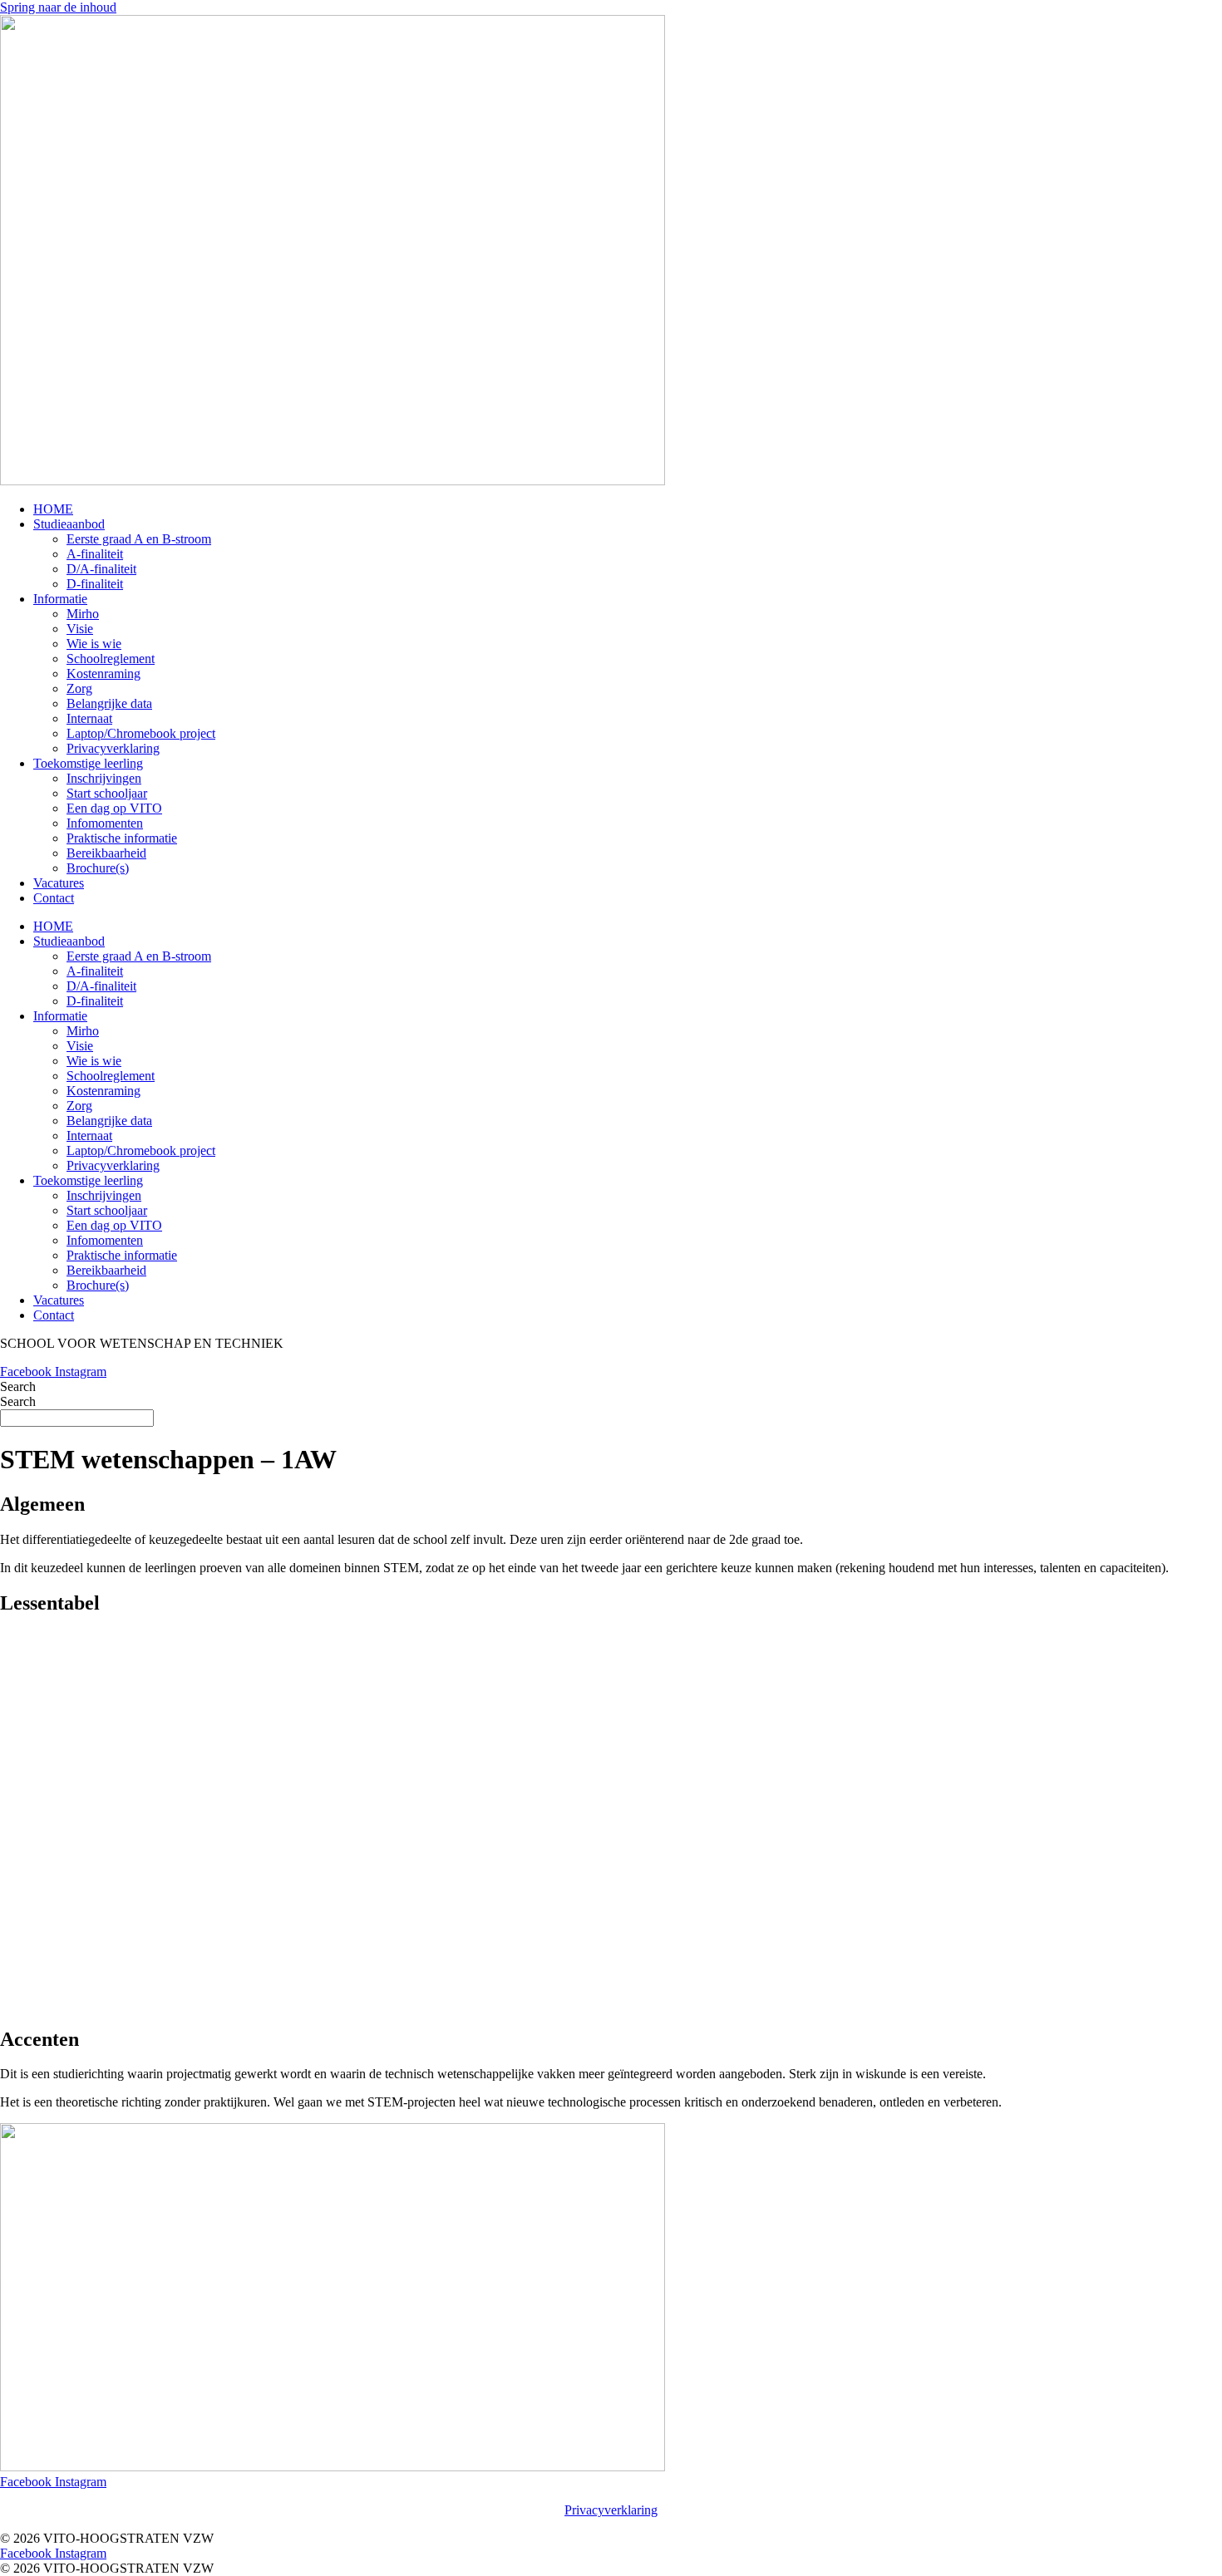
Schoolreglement (111, 659)
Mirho (83, 614)
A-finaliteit (95, 554)
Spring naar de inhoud (58, 7)
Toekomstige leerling (88, 763)
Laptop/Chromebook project (141, 733)
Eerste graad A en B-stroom (139, 539)
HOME (53, 509)
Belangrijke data (109, 703)
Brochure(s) (98, 868)
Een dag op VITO (114, 808)
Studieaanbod (69, 524)
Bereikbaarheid (106, 853)
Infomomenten (105, 823)
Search (18, 1386)
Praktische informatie (122, 838)
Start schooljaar (107, 793)
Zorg (79, 688)
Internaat (89, 718)
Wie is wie (94, 644)
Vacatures (59, 883)
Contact (54, 898)
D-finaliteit (95, 584)
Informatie (60, 599)
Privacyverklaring (113, 748)
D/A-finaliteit (101, 569)
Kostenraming (103, 673)
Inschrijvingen (104, 778)
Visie (80, 629)
